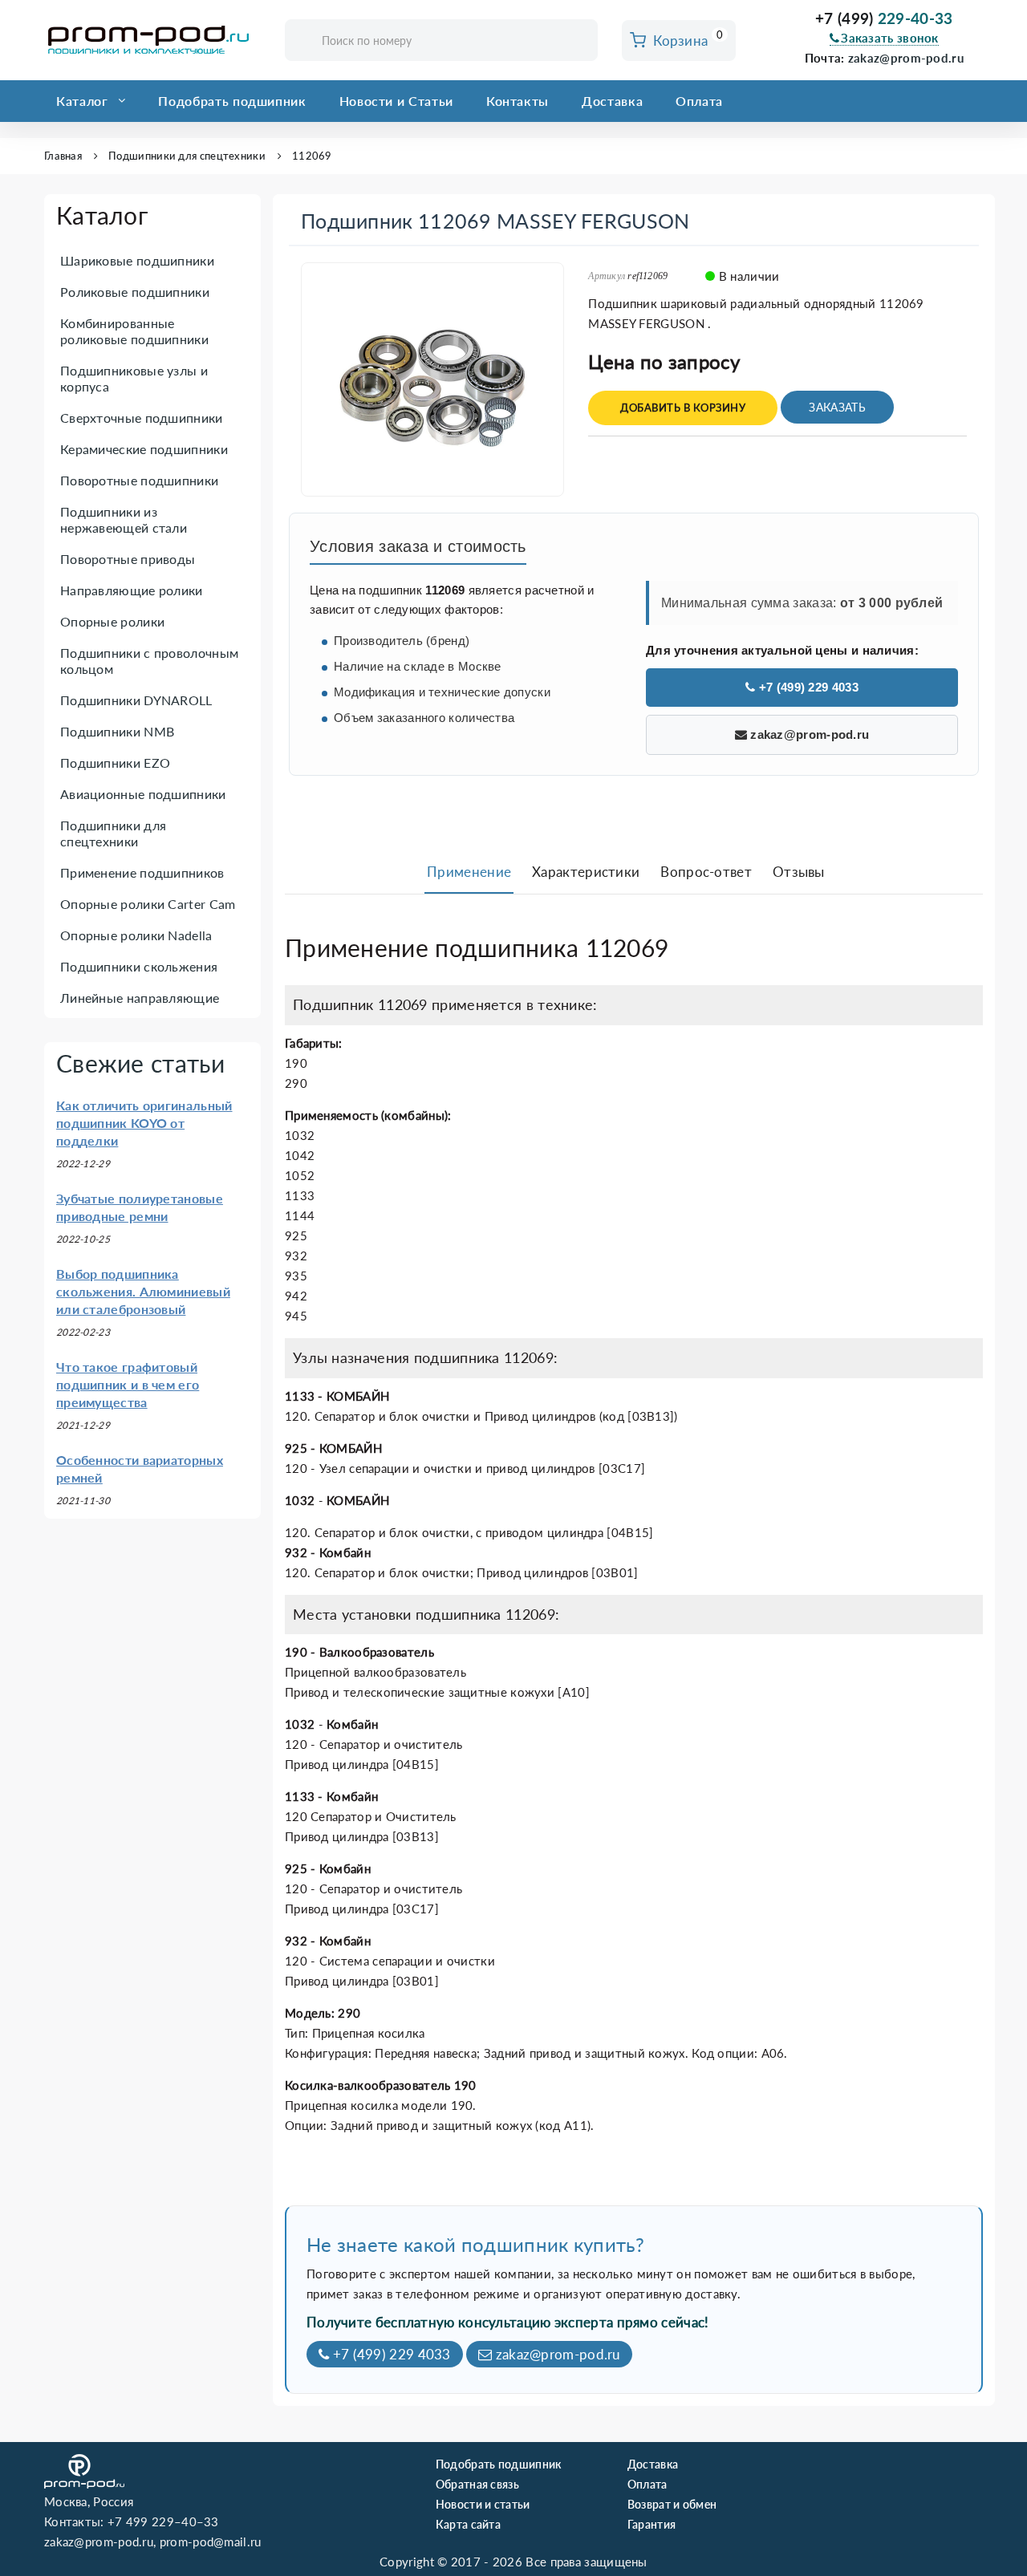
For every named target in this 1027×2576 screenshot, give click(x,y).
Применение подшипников (142, 872)
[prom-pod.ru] (152, 40)
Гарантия (652, 2524)
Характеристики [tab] (586, 872)
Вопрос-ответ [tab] (706, 872)
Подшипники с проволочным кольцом (149, 661)
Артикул (607, 276)
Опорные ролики (112, 621)
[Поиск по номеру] (580, 41)
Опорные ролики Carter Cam (148, 904)
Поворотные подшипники (139, 480)
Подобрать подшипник (232, 101)
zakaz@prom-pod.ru (906, 58)
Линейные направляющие (140, 998)
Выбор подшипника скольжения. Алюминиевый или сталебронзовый (143, 1291)
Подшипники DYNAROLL (136, 700)
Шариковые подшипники (137, 260)
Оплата (699, 101)
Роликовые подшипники (135, 292)
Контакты (518, 101)
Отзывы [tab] (799, 872)
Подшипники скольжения (139, 966)
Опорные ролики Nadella (136, 935)
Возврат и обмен (672, 2504)
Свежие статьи (140, 1063)
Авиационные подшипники (143, 794)
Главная (63, 156)
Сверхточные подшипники (142, 418)
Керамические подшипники (144, 449)
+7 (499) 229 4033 (806, 687)
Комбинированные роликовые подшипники (134, 331)
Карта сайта (468, 2524)
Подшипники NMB (117, 731)
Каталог (82, 101)
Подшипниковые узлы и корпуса (134, 378)
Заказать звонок (890, 38)
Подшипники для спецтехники (187, 156)
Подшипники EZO (115, 763)
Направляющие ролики (132, 590)
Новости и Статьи (396, 101)
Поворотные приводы (128, 559)
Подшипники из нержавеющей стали (124, 519)
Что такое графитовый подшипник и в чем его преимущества (128, 1384)
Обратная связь (477, 2484)
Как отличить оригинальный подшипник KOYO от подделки (144, 1123)
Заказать (837, 407)
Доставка (612, 101)
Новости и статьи (483, 2504)
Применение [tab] (469, 872)
